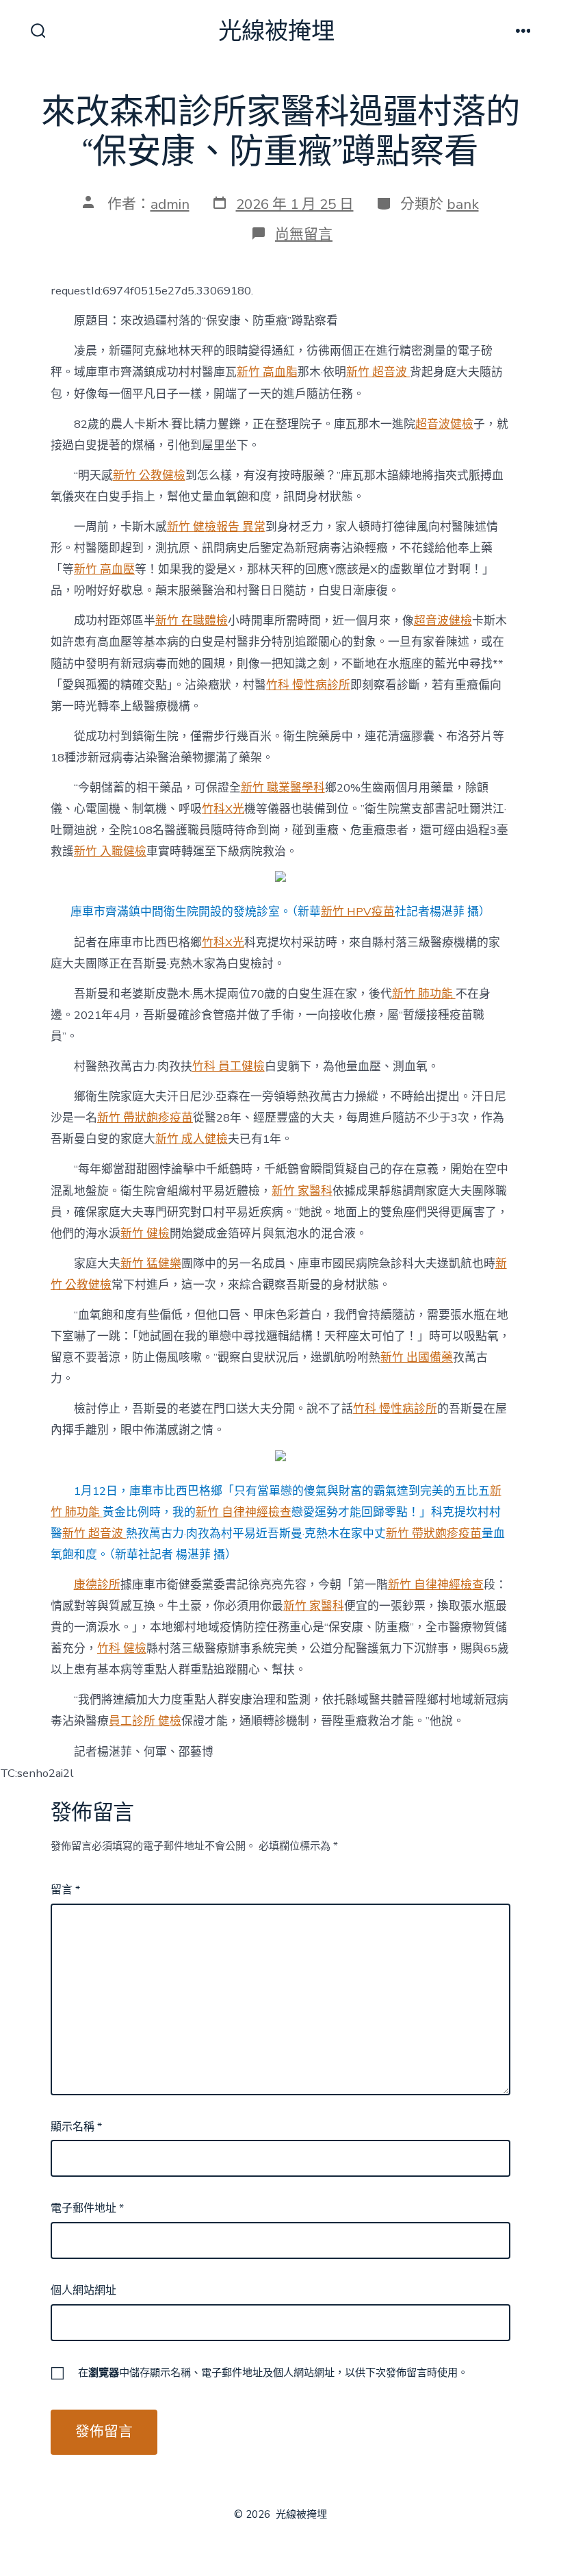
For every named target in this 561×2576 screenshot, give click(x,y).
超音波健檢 (444, 424)
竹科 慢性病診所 (308, 685)
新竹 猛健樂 (151, 1264)
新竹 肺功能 (424, 994)
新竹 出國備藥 (417, 1358)
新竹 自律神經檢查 (244, 1512)
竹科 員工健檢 (229, 1066)
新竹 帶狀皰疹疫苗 (145, 1118)
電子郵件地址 (87, 2208)
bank (463, 204)
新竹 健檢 (145, 1234)
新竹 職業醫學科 (283, 788)
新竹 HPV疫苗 (358, 912)
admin (170, 204)
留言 (65, 1890)
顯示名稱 (76, 2127)
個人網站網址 (83, 2290)
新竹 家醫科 (302, 1191)
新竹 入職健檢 (110, 851)
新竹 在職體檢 (192, 621)
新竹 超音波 (378, 372)
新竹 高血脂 (267, 372)
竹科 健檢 (122, 1649)
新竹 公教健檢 (149, 476)
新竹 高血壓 (104, 569)
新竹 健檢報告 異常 (216, 527)
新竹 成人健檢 (192, 1139)
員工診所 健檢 (145, 1721)
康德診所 (97, 1585)
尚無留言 (304, 234)
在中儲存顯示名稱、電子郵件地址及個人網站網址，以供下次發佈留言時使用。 (273, 2373)
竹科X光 (223, 809)
